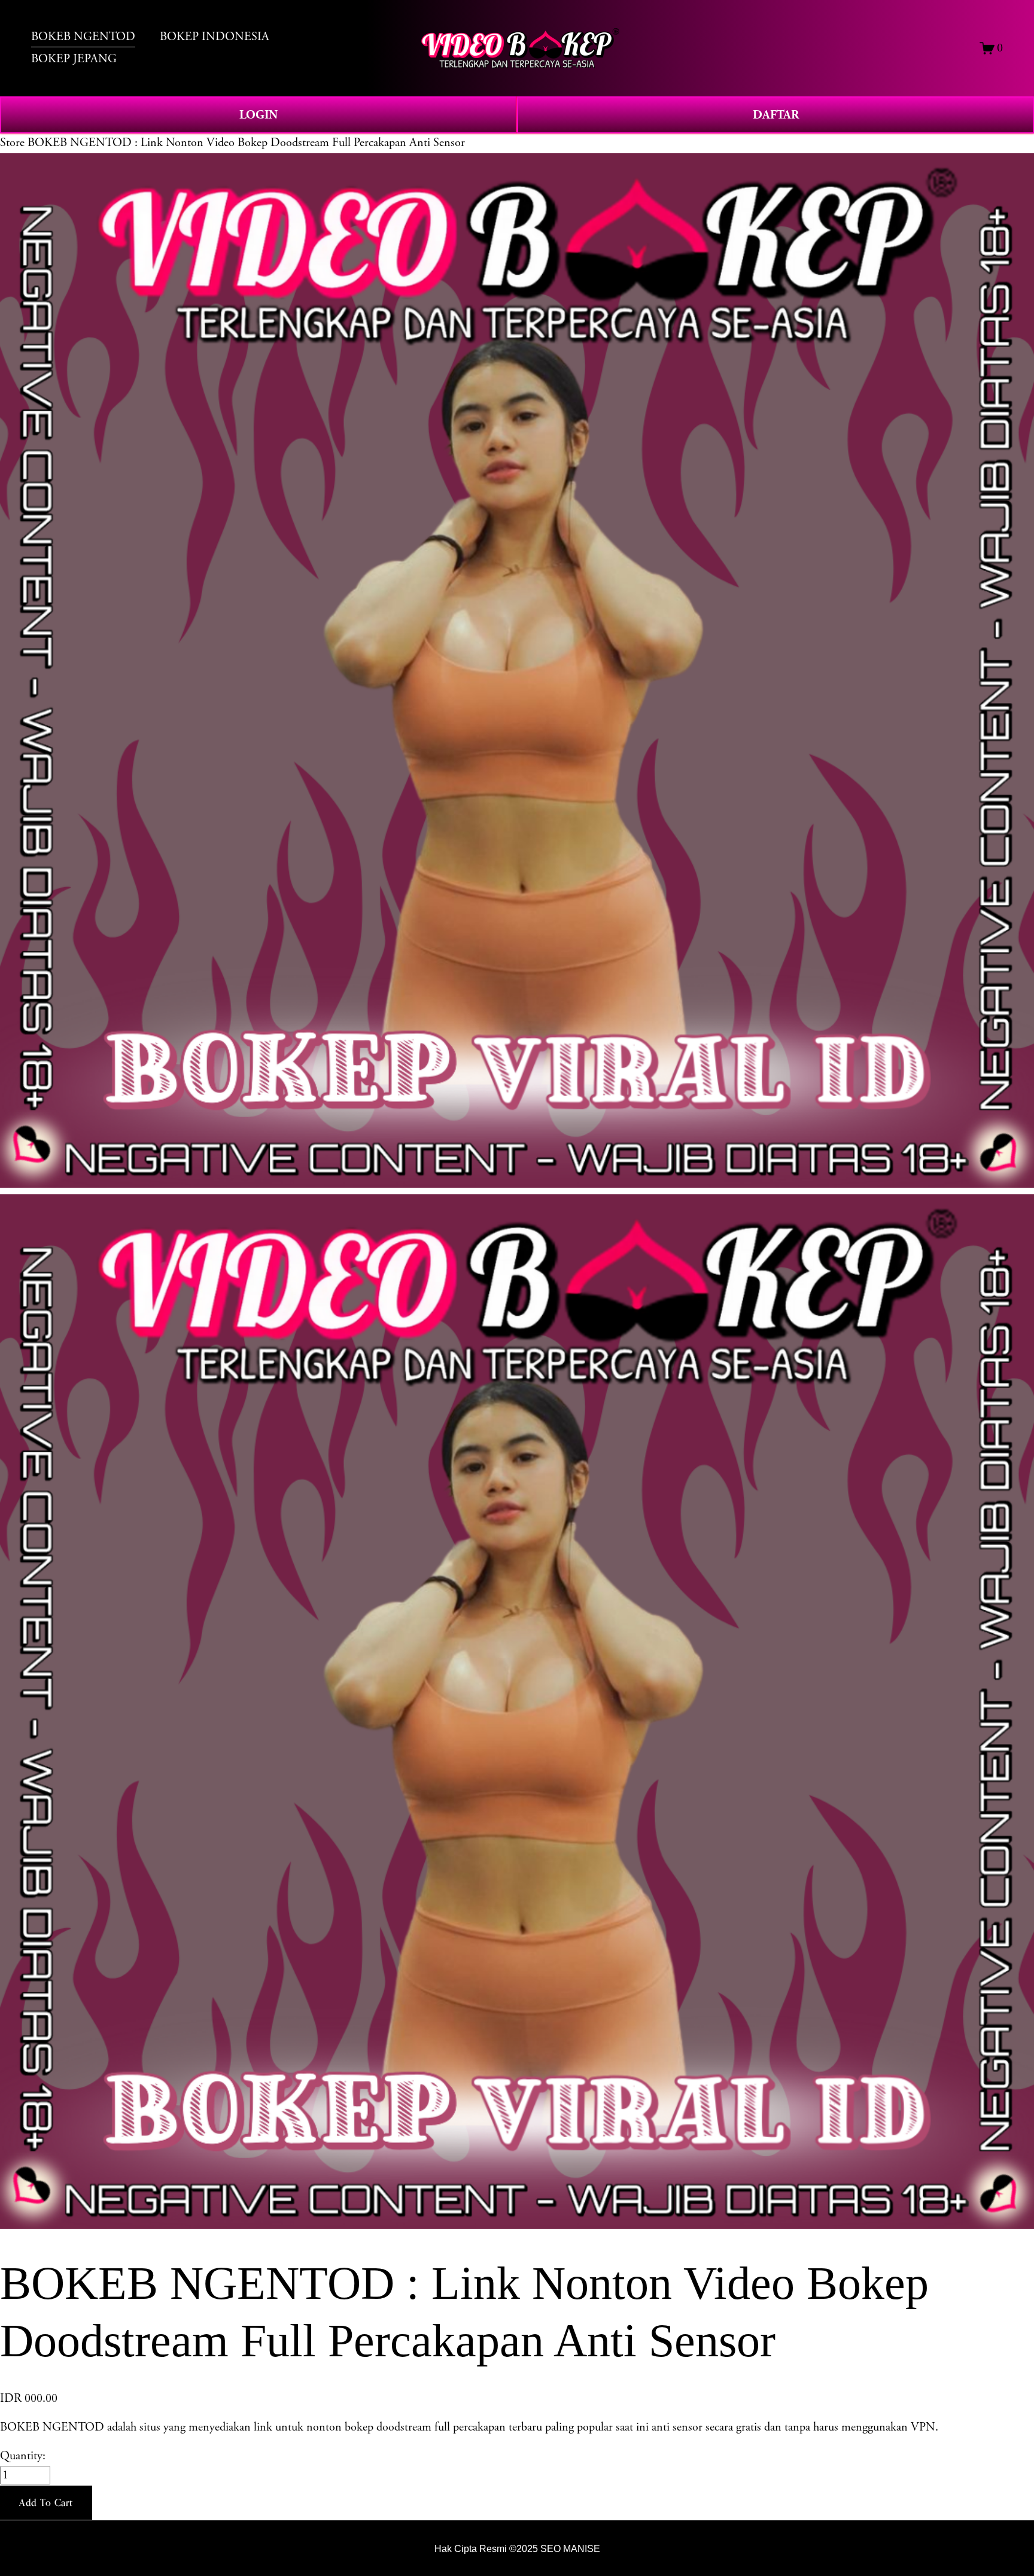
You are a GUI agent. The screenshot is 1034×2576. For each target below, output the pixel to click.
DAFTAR (776, 115)
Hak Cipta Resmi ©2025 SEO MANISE (517, 2548)
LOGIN (258, 115)
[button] (46, 2503)
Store (12, 143)
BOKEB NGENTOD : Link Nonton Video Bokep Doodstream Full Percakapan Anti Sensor (246, 143)
